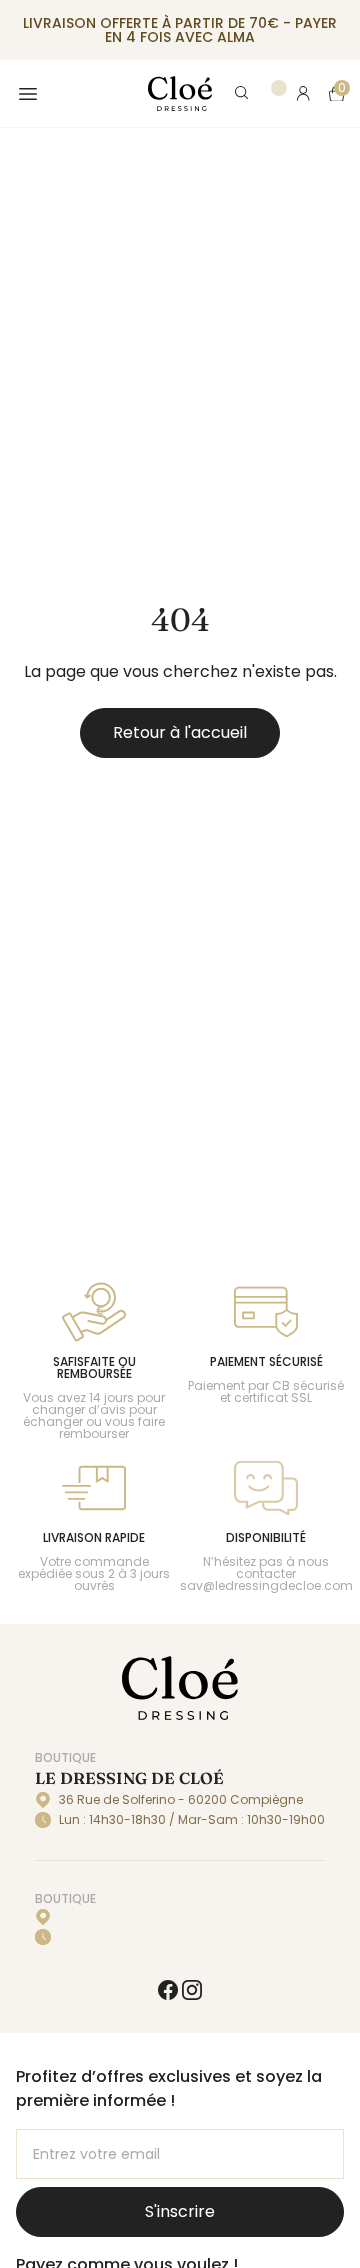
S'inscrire (180, 2211)
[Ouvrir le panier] (336, 94)
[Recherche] (242, 93)
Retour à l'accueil (180, 732)
